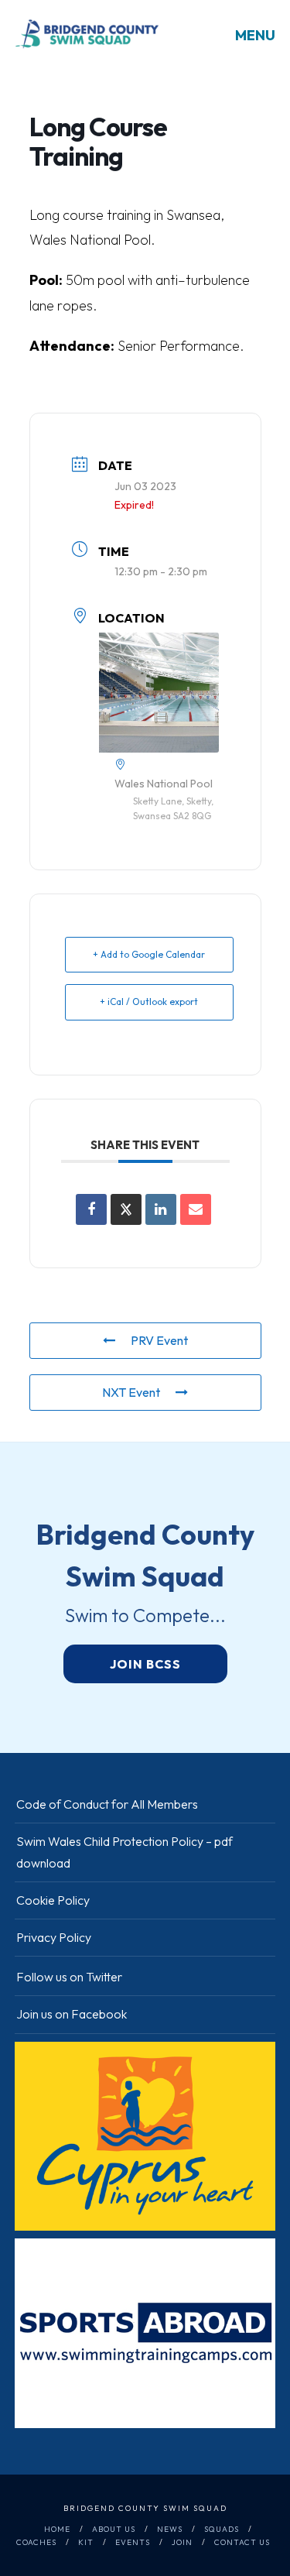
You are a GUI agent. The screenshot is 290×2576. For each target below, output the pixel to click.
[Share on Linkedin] (161, 1209)
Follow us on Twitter (69, 1977)
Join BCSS (145, 1664)
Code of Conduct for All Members (107, 1804)
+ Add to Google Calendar (149, 954)
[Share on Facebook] (91, 1209)
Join (182, 2542)
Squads (222, 2529)
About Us (114, 2529)
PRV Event (159, 1340)
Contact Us (242, 2542)
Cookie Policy (53, 1900)
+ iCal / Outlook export (149, 1002)
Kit (86, 2542)
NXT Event (131, 1392)
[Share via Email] (196, 1209)
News (170, 2529)
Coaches (36, 2542)
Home (57, 2529)
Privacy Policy (54, 1937)
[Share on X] (126, 1209)
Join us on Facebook (72, 2014)
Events (133, 2542)
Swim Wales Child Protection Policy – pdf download (125, 1852)
